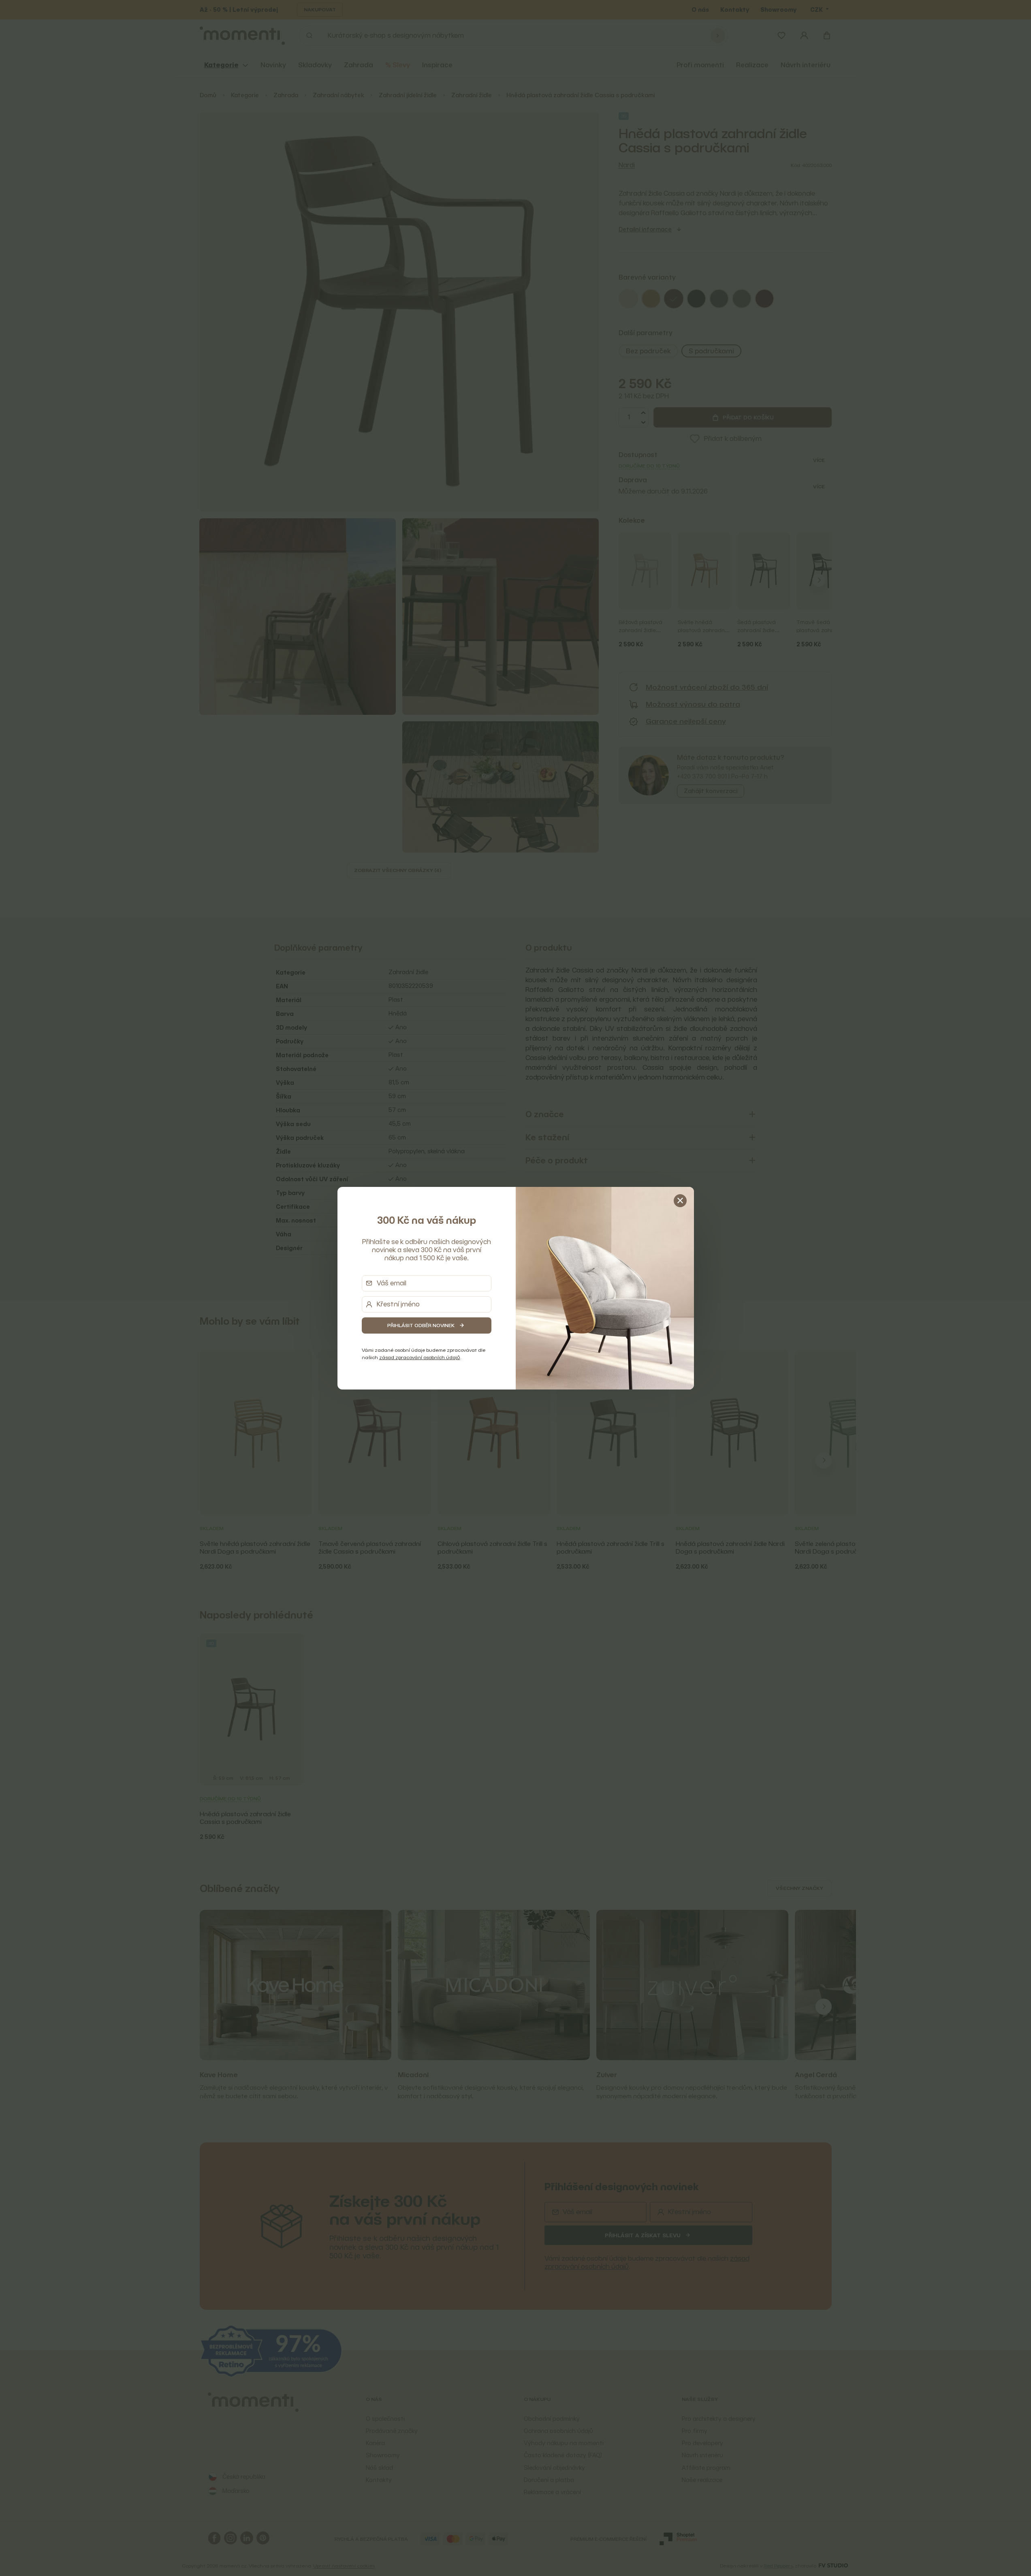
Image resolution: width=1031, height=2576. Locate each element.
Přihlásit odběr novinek (421, 1325)
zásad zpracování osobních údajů (420, 1357)
